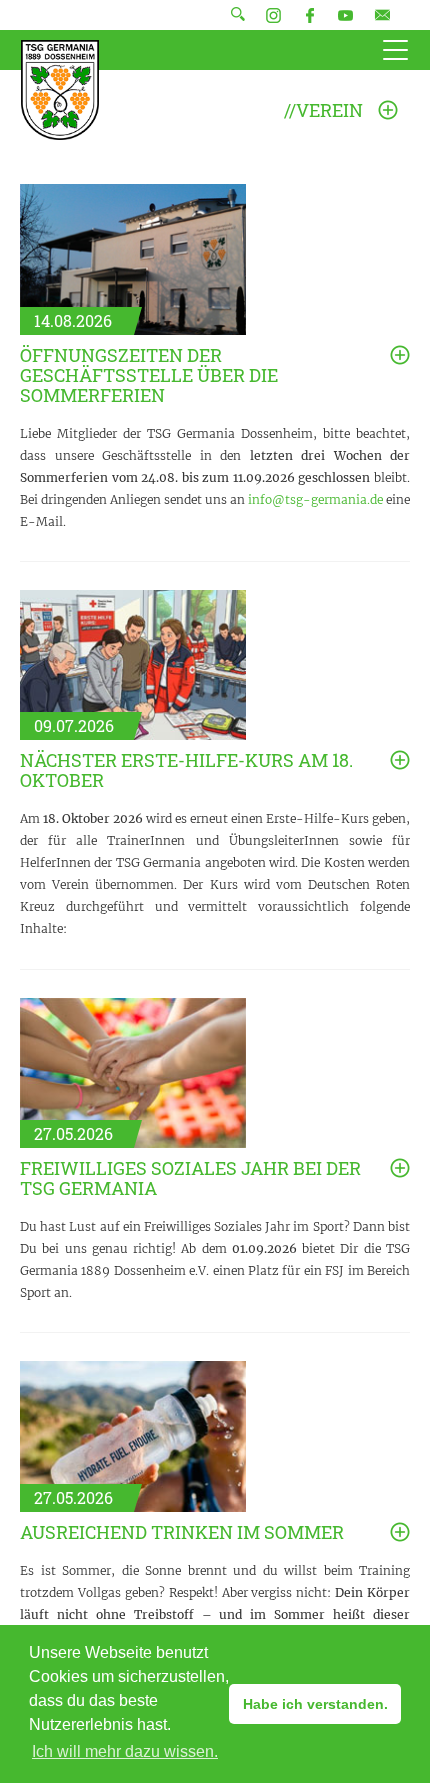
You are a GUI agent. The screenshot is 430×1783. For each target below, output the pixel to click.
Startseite (60, 90)
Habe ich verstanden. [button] (315, 1704)
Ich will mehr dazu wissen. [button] (125, 1751)
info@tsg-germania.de (315, 499)
